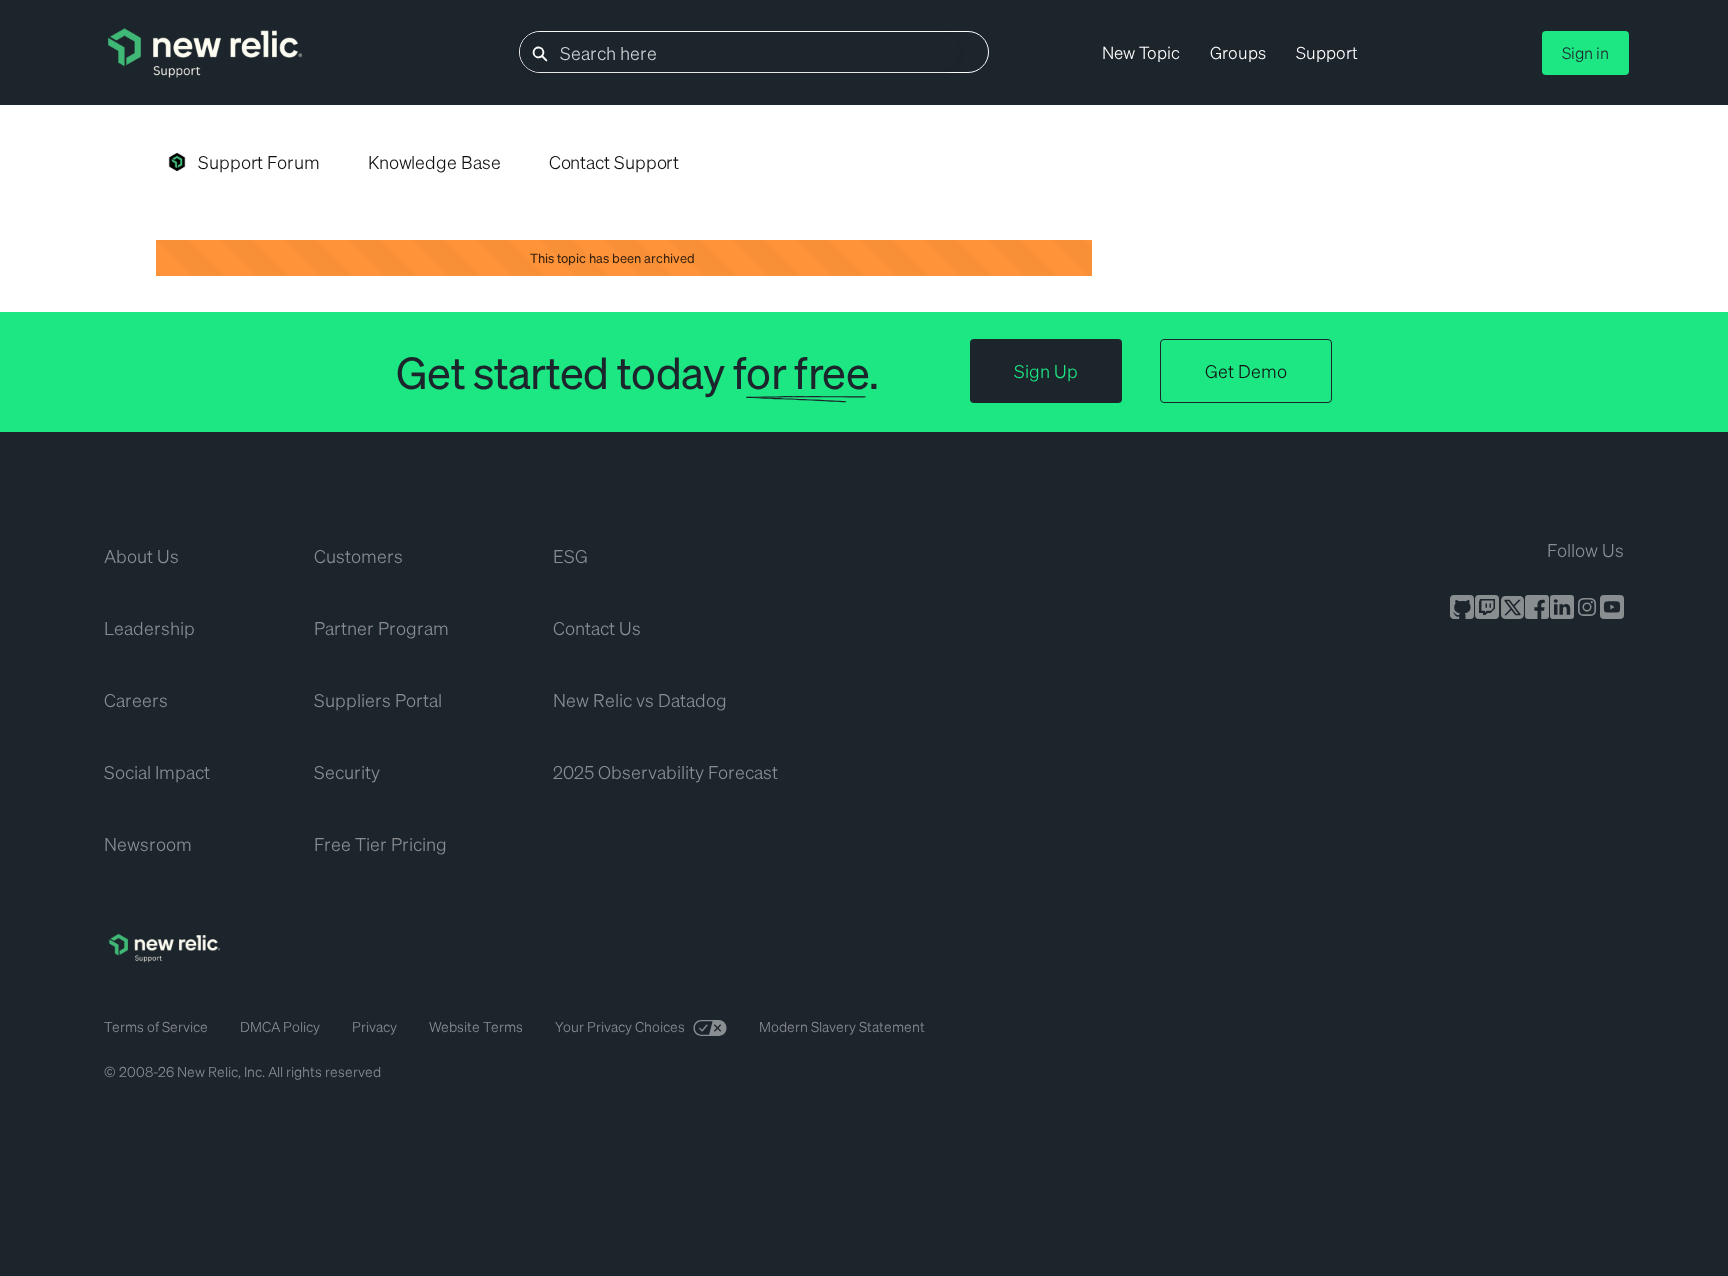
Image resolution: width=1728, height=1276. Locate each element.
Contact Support (614, 161)
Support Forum (259, 161)
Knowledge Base (434, 161)
